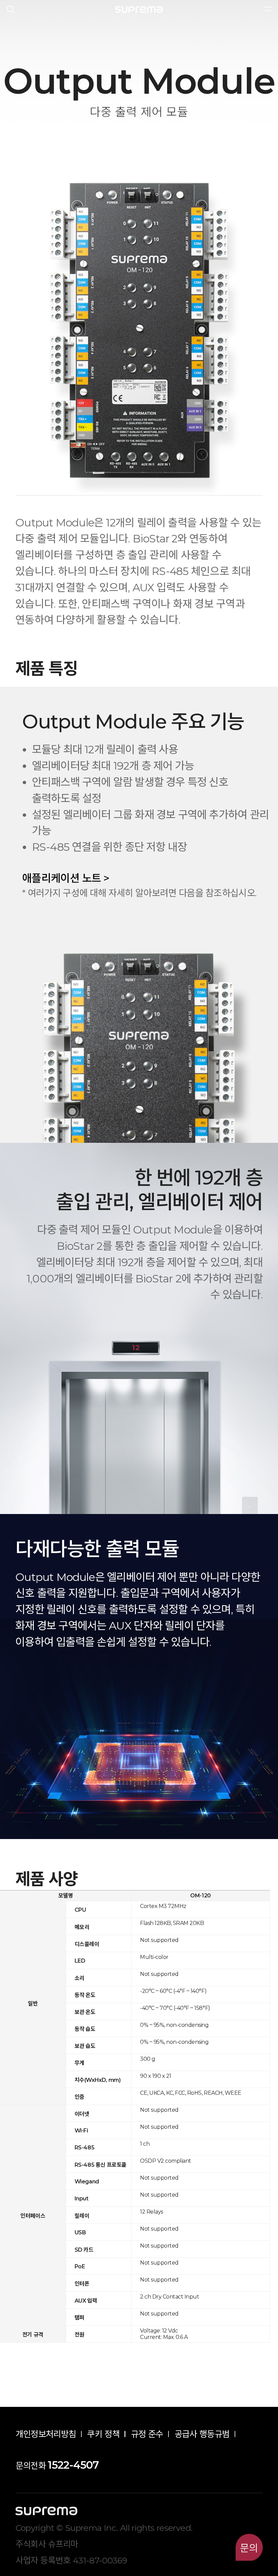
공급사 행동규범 (202, 2434)
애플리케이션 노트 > (66, 878)
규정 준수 (147, 2434)
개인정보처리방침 (46, 2434)
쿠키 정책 (103, 2434)
